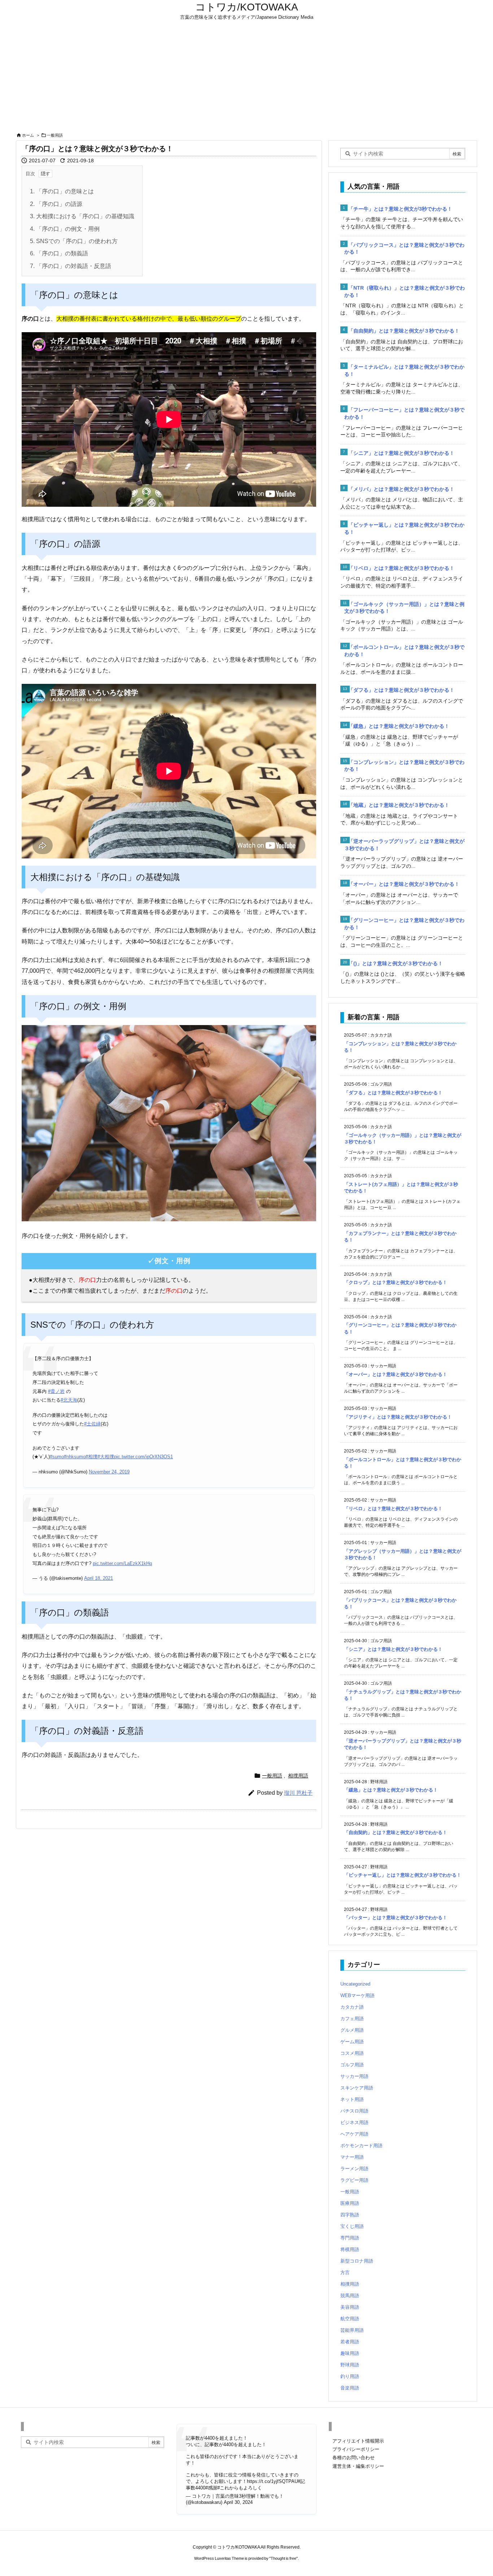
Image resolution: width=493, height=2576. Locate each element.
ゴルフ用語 (352, 2065)
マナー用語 (352, 2157)
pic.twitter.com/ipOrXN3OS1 (143, 1457)
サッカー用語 (354, 2076)
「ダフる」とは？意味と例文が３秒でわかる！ (401, 690)
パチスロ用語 (354, 2111)
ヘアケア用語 (354, 2134)
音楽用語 (350, 2388)
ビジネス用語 (354, 2122)
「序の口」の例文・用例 (65, 229)
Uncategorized (355, 1984)
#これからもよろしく (240, 2488)
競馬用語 (350, 2296)
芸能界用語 (352, 2330)
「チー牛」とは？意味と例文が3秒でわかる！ (400, 209)
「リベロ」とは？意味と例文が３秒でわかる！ (401, 568)
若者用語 (350, 2342)
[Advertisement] (247, 76)
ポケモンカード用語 (361, 2146)
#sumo (57, 1457)
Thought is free (283, 2558)
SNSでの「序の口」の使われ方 (74, 241)
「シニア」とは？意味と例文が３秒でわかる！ (401, 453)
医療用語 (350, 2203)
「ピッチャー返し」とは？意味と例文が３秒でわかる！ (403, 1875)
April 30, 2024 (238, 2502)
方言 (345, 2272)
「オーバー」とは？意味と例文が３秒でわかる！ (404, 884)
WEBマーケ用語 (357, 1995)
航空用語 (350, 2319)
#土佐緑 (92, 1424)
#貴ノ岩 (56, 1391)
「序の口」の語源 (56, 204)
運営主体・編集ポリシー (358, 2466)
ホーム (28, 135)
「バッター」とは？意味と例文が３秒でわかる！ (396, 1918)
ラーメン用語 (354, 2169)
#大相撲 (106, 1457)
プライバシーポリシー (356, 2449)
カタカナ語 (352, 2007)
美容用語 (350, 2307)
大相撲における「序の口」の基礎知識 (82, 216)
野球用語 (350, 2365)
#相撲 (91, 1457)
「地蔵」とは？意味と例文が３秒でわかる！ (399, 805)
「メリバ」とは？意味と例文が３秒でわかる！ (401, 489)
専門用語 (350, 2238)
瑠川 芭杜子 (298, 1793)
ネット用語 (352, 2099)
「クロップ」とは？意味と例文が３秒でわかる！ (396, 1282)
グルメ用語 (352, 2030)
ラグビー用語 (354, 2180)
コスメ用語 (352, 2053)
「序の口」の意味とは (62, 191)
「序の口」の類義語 (59, 253)
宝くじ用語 (352, 2226)
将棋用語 (350, 2249)
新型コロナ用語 (357, 2261)
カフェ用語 (352, 2019)
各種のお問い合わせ (354, 2458)
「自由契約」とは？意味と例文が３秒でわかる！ (404, 331)
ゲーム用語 (352, 2042)
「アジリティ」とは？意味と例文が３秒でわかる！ (398, 1417)
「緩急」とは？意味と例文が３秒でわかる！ (399, 726)
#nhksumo (75, 1457)
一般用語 (55, 135)
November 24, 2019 (109, 1472)
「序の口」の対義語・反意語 (71, 266)
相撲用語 (298, 1776)
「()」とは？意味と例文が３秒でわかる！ (396, 963)
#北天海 (69, 1400)
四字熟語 (350, 2215)
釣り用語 (350, 2376)
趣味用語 (350, 2353)
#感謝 (211, 2488)
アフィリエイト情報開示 (358, 2441)
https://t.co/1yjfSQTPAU (272, 2481)
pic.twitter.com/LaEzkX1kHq (122, 1563)
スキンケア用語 (357, 2088)
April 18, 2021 (99, 1578)
